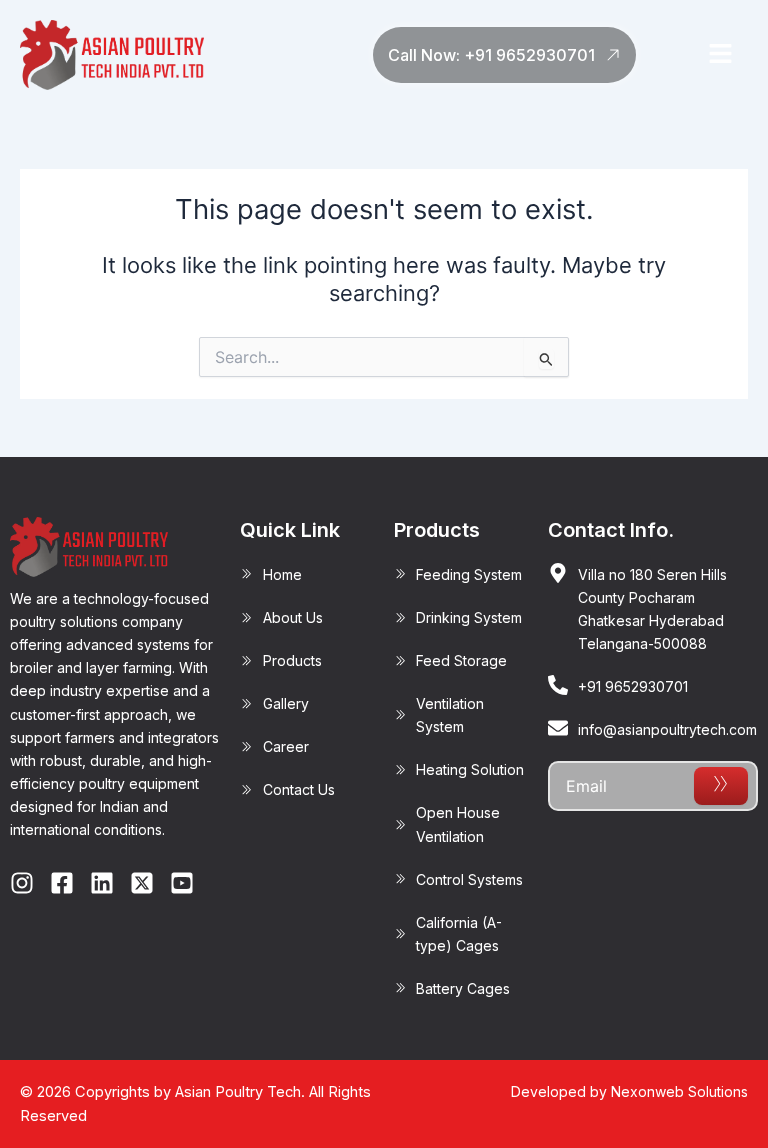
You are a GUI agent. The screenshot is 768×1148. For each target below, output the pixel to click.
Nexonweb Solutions (679, 1091)
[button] (720, 54)
